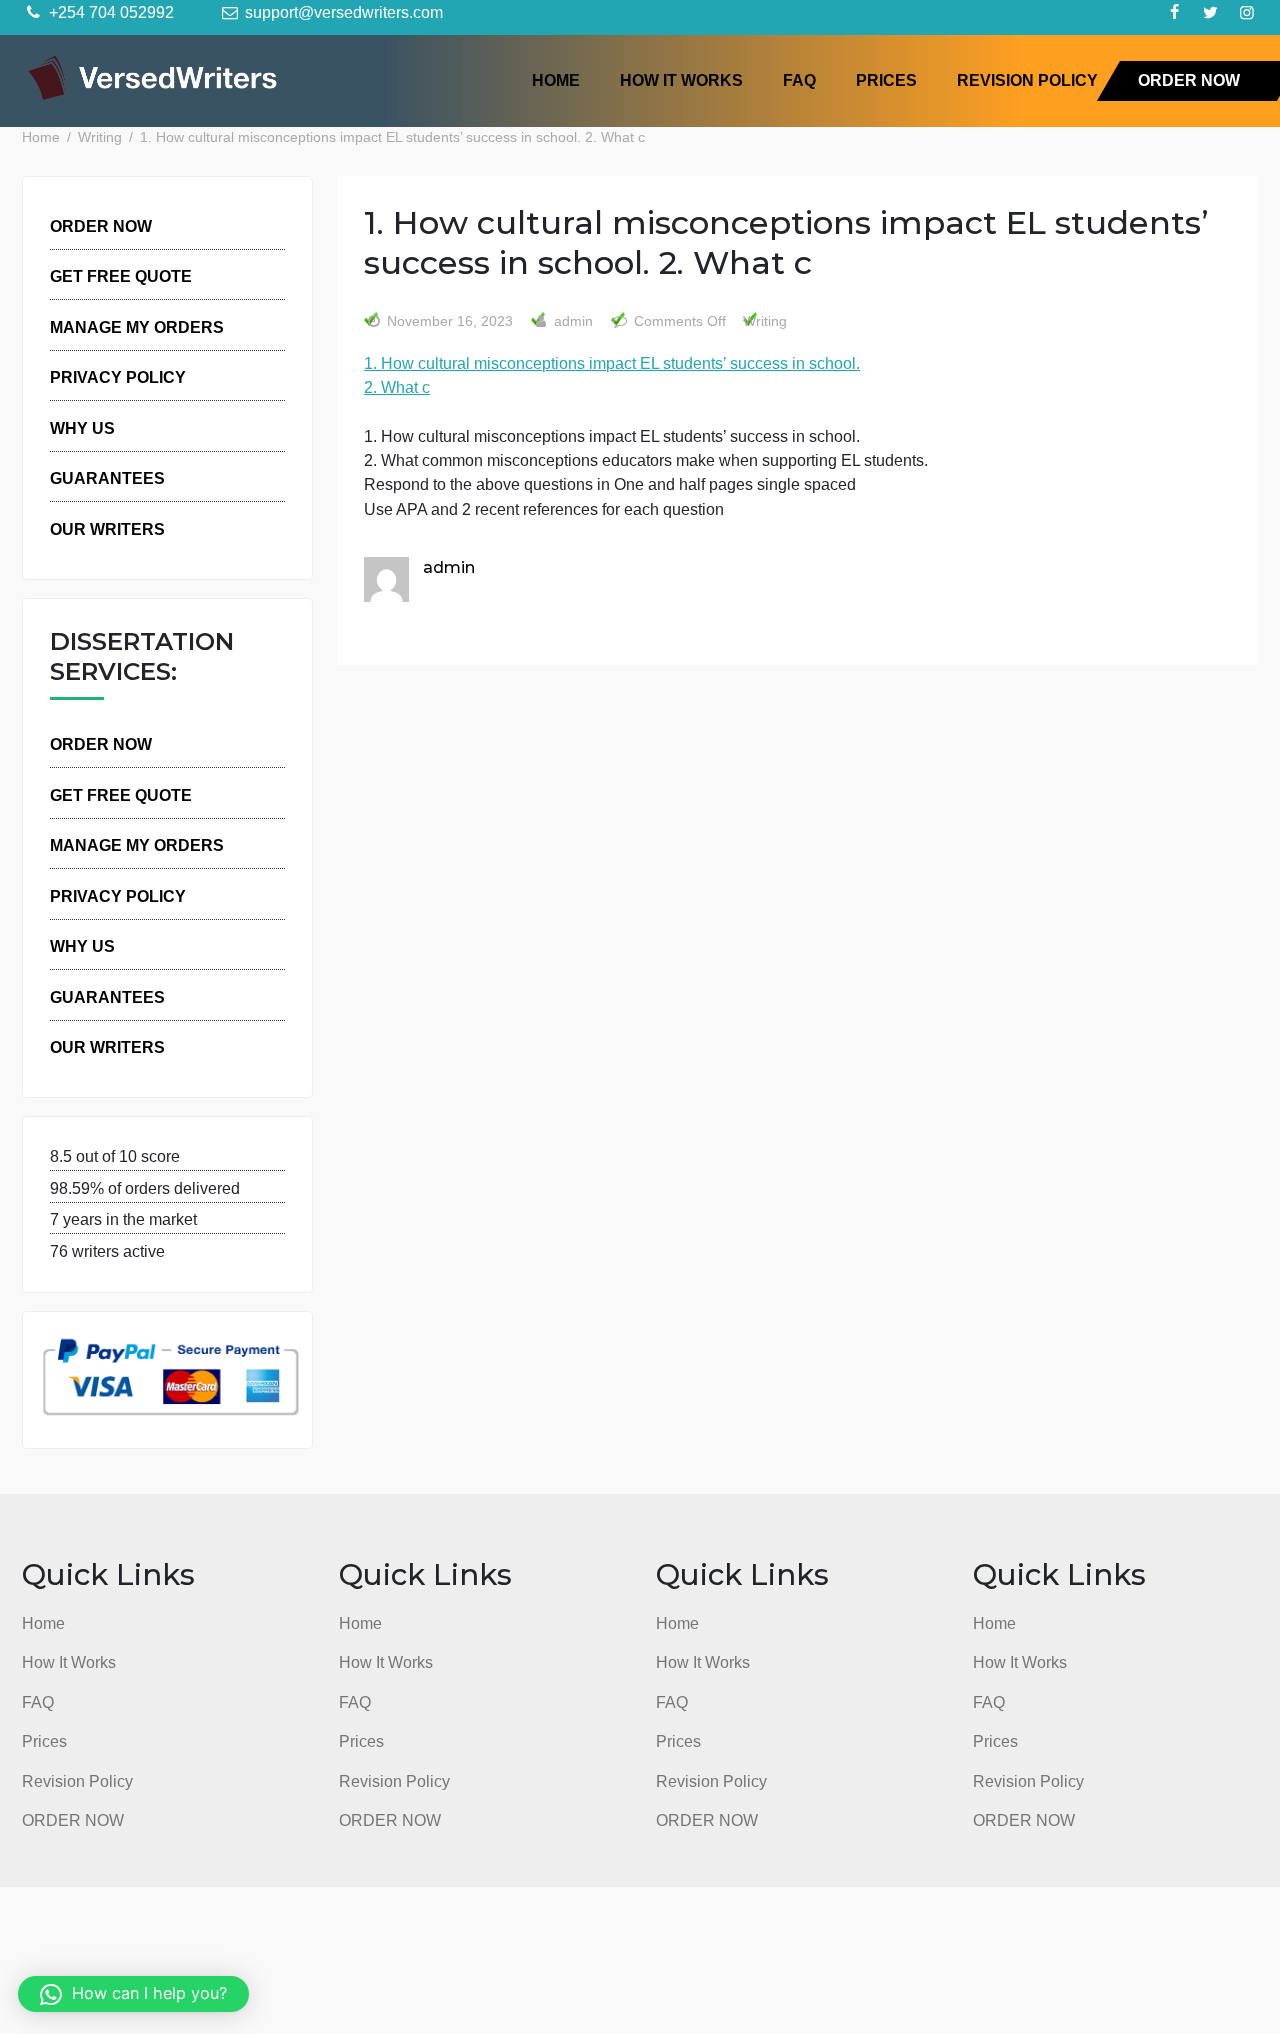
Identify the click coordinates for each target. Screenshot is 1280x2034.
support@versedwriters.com (342, 12)
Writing (765, 321)
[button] (133, 1994)
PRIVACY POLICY (118, 377)
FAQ (799, 80)
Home (556, 80)
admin (571, 321)
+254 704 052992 (109, 12)
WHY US (82, 428)
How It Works (681, 80)
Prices (886, 80)
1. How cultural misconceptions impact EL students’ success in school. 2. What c (612, 375)
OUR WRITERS (107, 529)
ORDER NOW (1189, 80)
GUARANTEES (107, 478)
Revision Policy (1027, 80)
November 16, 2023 (450, 321)
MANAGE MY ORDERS (137, 327)
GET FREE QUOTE (121, 276)
